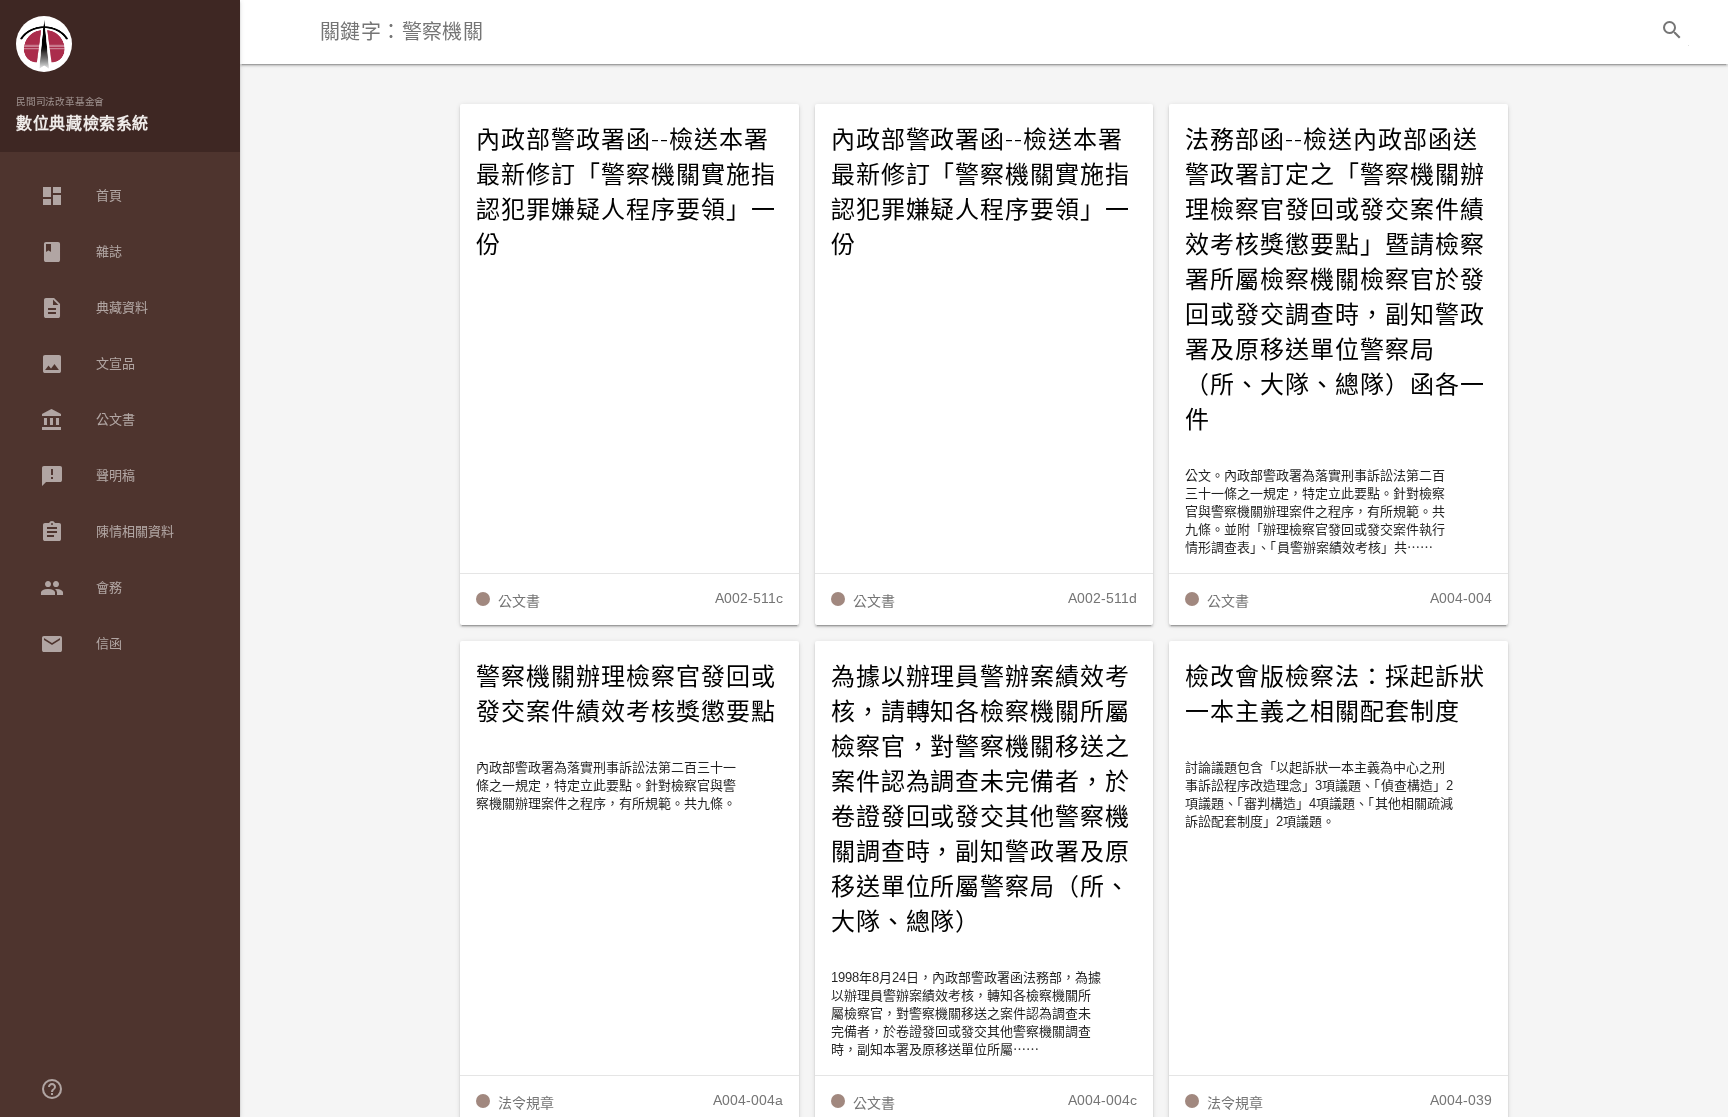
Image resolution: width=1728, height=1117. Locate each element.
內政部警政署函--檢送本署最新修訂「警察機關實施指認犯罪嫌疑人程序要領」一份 (626, 192)
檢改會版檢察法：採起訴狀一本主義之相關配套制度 (1335, 694)
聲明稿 (87, 476)
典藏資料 (94, 308)
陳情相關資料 (107, 532)
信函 (81, 644)
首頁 (81, 196)
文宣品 (87, 364)
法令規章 (526, 1103)
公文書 (87, 420)
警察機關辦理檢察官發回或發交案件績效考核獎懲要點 (626, 694)
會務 (81, 588)
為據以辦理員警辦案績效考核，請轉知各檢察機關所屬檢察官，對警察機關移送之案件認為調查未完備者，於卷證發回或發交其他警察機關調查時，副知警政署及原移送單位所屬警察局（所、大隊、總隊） (981, 799)
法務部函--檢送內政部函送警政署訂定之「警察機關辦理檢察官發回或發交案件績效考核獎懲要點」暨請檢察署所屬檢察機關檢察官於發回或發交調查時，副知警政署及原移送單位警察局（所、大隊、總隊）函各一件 (1335, 280)
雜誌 (81, 252)
